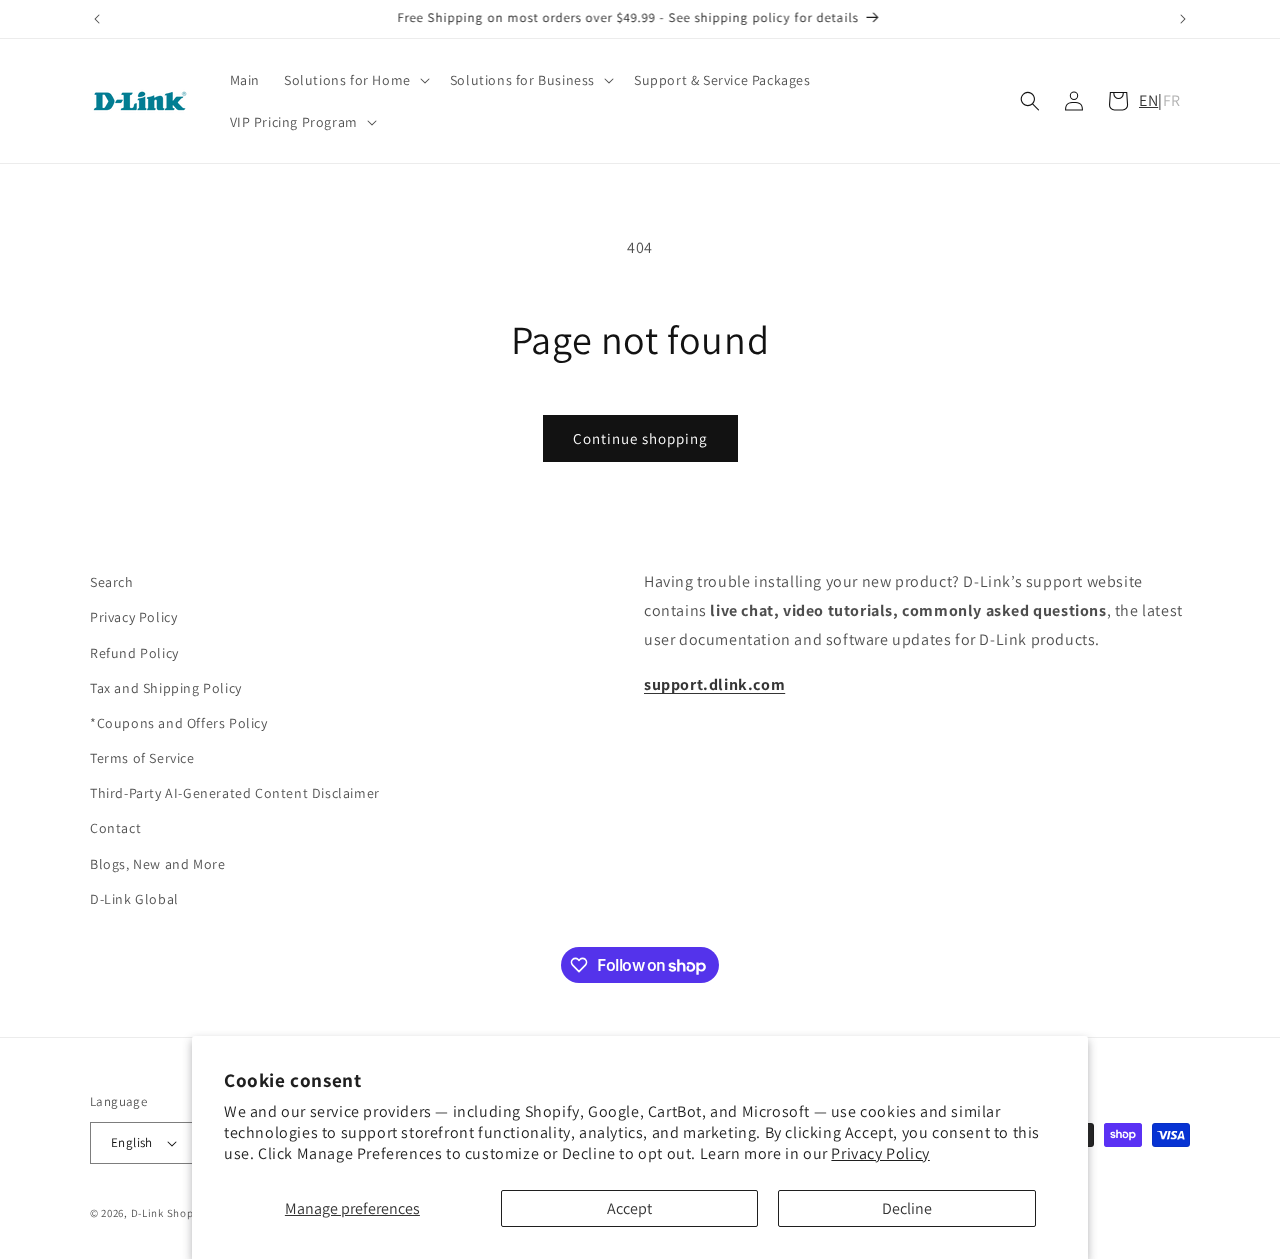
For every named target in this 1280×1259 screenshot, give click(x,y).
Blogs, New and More (157, 864)
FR (1172, 100)
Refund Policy (134, 653)
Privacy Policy (880, 1153)
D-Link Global (134, 899)
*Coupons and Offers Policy (179, 723)
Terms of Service (142, 758)
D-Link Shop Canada (184, 1213)
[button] (355, 80)
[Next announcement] (1183, 19)
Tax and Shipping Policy (166, 688)
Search (112, 582)
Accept (629, 1208)
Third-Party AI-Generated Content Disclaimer (235, 793)
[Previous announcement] (97, 19)
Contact (115, 829)
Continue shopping (640, 438)
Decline (907, 1208)
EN (1148, 100)
